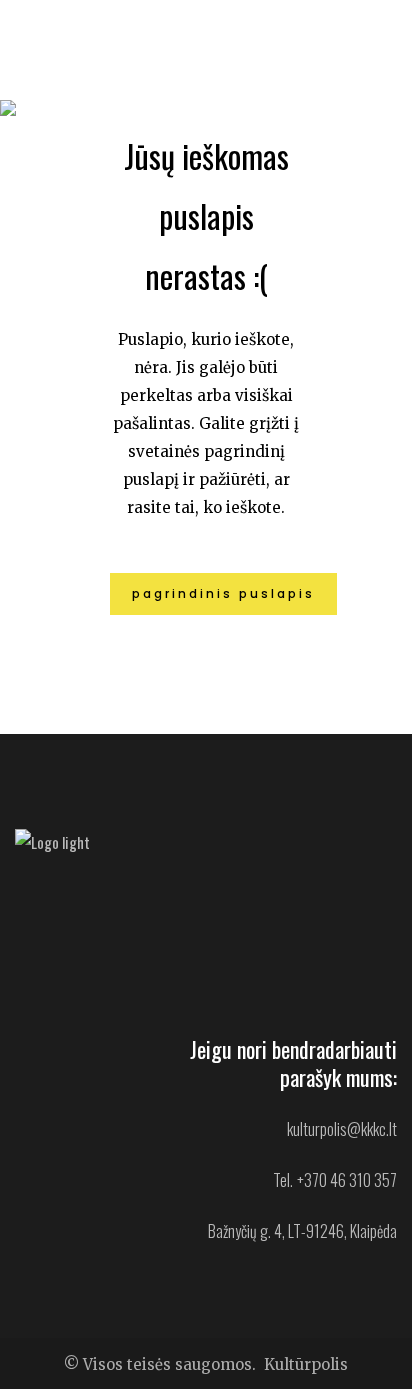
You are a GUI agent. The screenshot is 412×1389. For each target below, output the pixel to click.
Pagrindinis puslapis (223, 593)
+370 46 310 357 (347, 1180)
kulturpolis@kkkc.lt (342, 1129)
